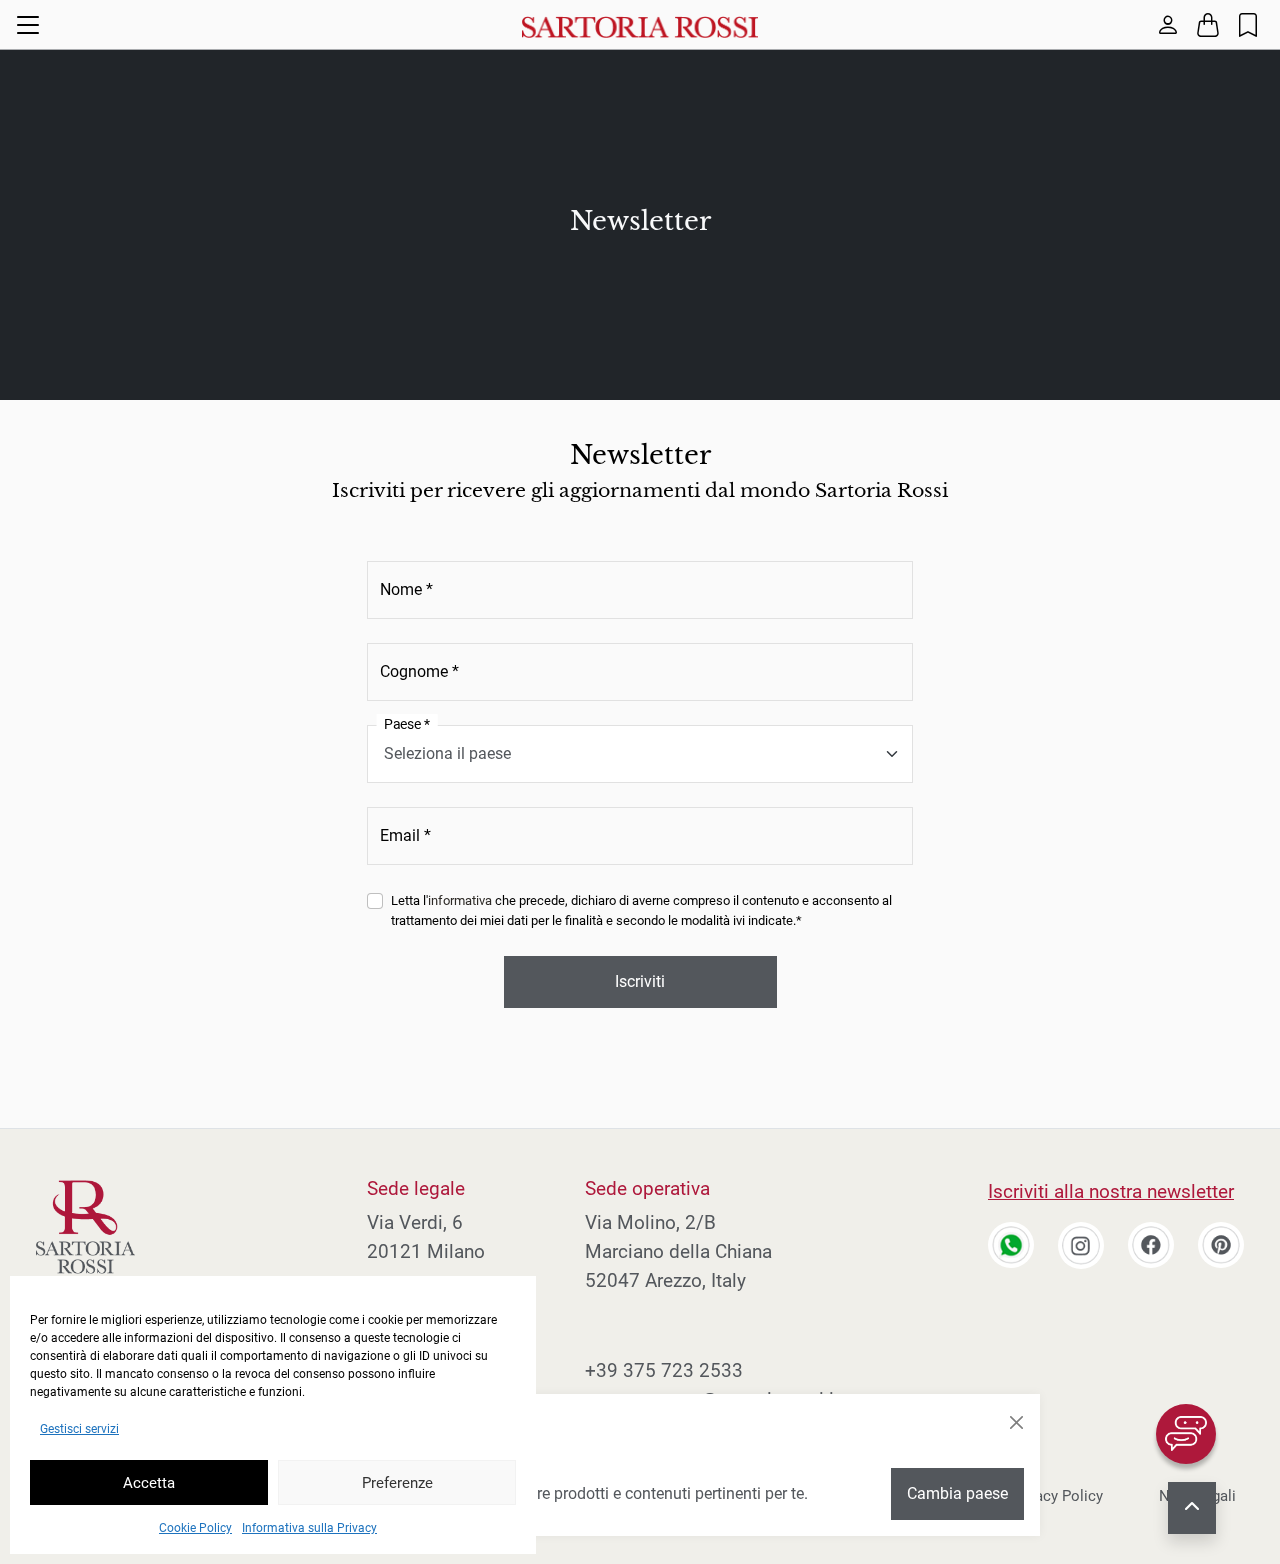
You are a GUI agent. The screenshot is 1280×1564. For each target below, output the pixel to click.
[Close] (1016, 1423)
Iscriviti (640, 981)
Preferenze (397, 1483)
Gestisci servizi (79, 1429)
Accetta (149, 1483)
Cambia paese (957, 1493)
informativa (460, 900)
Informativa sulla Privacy (309, 1528)
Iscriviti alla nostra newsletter (1111, 1191)
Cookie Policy (195, 1528)
